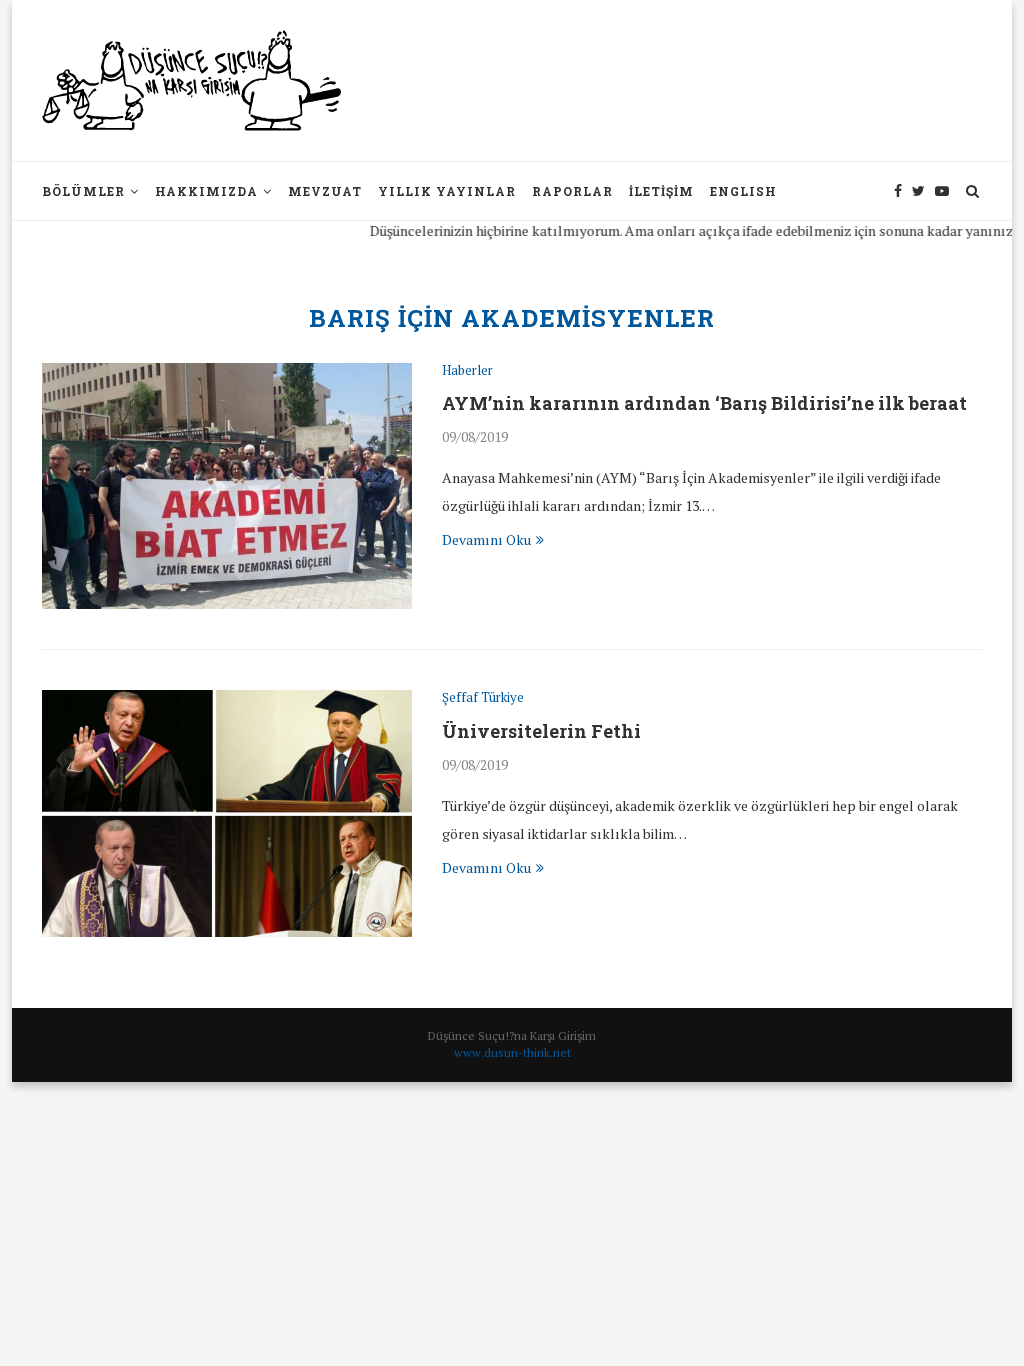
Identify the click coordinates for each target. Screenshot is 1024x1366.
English (743, 191)
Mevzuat (325, 191)
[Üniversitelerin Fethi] (227, 813)
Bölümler (83, 191)
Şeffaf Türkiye (483, 698)
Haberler (467, 371)
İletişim (661, 191)
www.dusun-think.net (512, 1052)
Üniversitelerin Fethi (541, 731)
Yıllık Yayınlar (447, 191)
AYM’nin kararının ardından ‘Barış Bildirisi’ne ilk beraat (704, 403)
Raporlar (572, 191)
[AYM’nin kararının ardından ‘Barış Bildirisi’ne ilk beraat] (227, 486)
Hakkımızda (206, 191)
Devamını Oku (486, 539)
